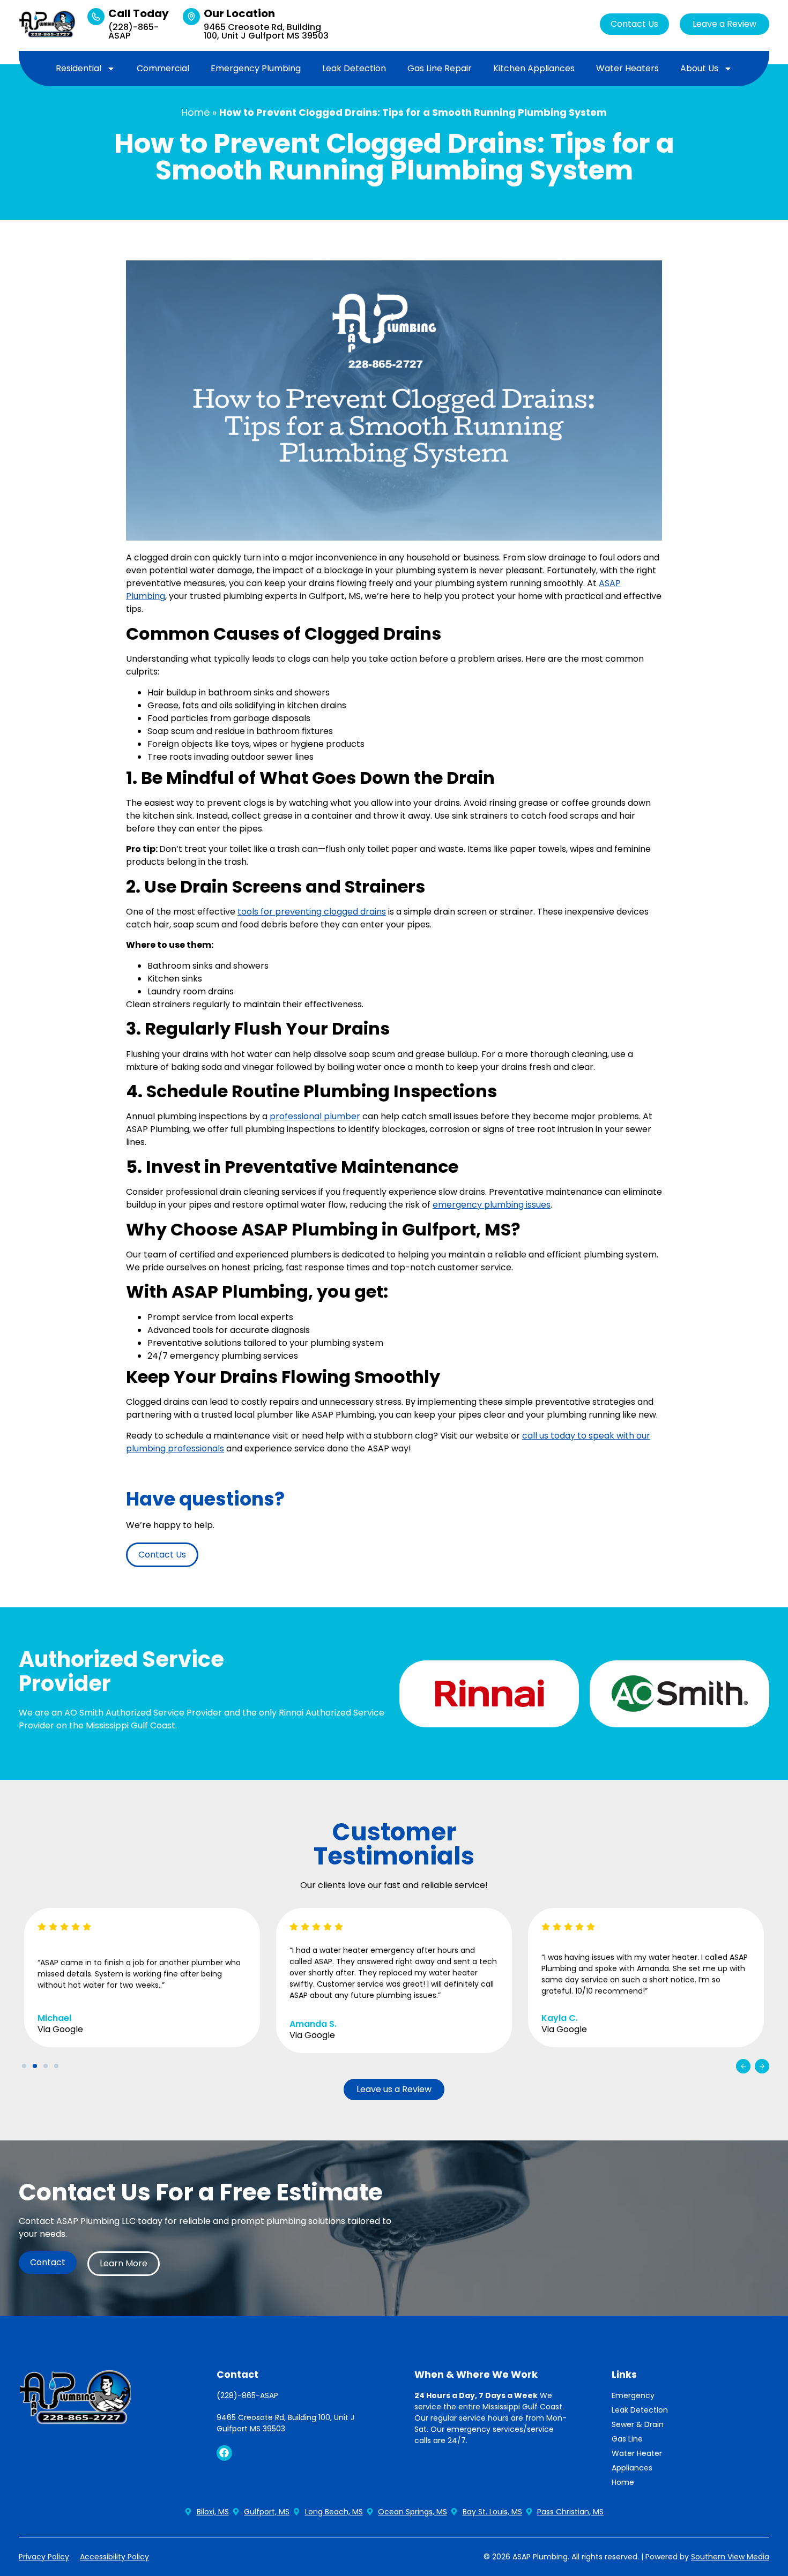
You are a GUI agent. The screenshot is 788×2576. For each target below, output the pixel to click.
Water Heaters (627, 68)
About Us (699, 68)
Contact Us (634, 24)
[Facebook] (224, 2453)
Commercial (163, 68)
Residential (79, 68)
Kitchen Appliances (534, 68)
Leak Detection (354, 68)
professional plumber (315, 1116)
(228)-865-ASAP (133, 31)
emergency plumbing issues (492, 1205)
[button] (743, 2066)
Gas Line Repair (440, 68)
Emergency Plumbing (256, 68)
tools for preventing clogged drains (312, 912)
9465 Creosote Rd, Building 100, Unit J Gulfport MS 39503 (266, 31)
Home (195, 112)
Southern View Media (730, 2557)
